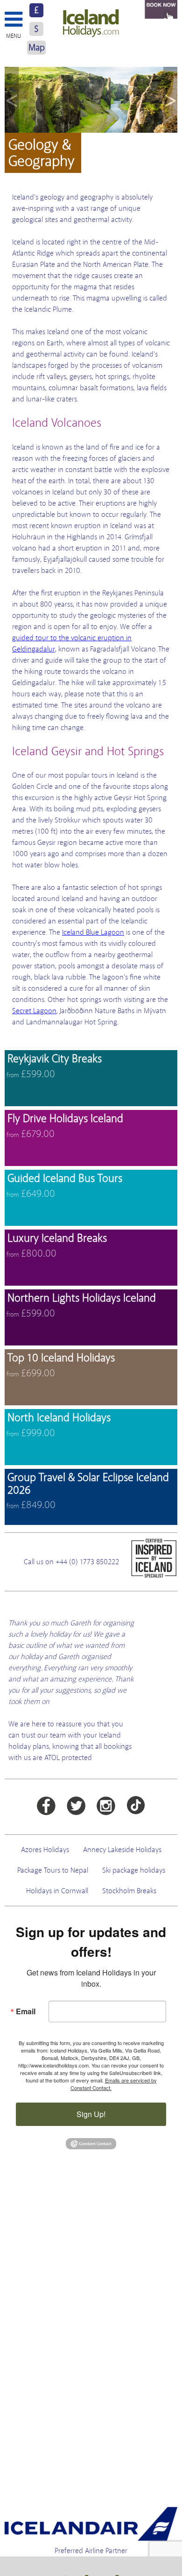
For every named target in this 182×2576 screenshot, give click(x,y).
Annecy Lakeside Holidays (122, 1850)
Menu (14, 36)
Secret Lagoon (34, 1011)
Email (26, 2011)
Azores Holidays (45, 1850)
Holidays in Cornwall (57, 1891)
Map (37, 47)
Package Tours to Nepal (53, 1870)
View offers (91, 1078)
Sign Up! (91, 2114)
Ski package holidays (134, 1870)
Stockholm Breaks (129, 1891)
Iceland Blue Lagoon (93, 932)
